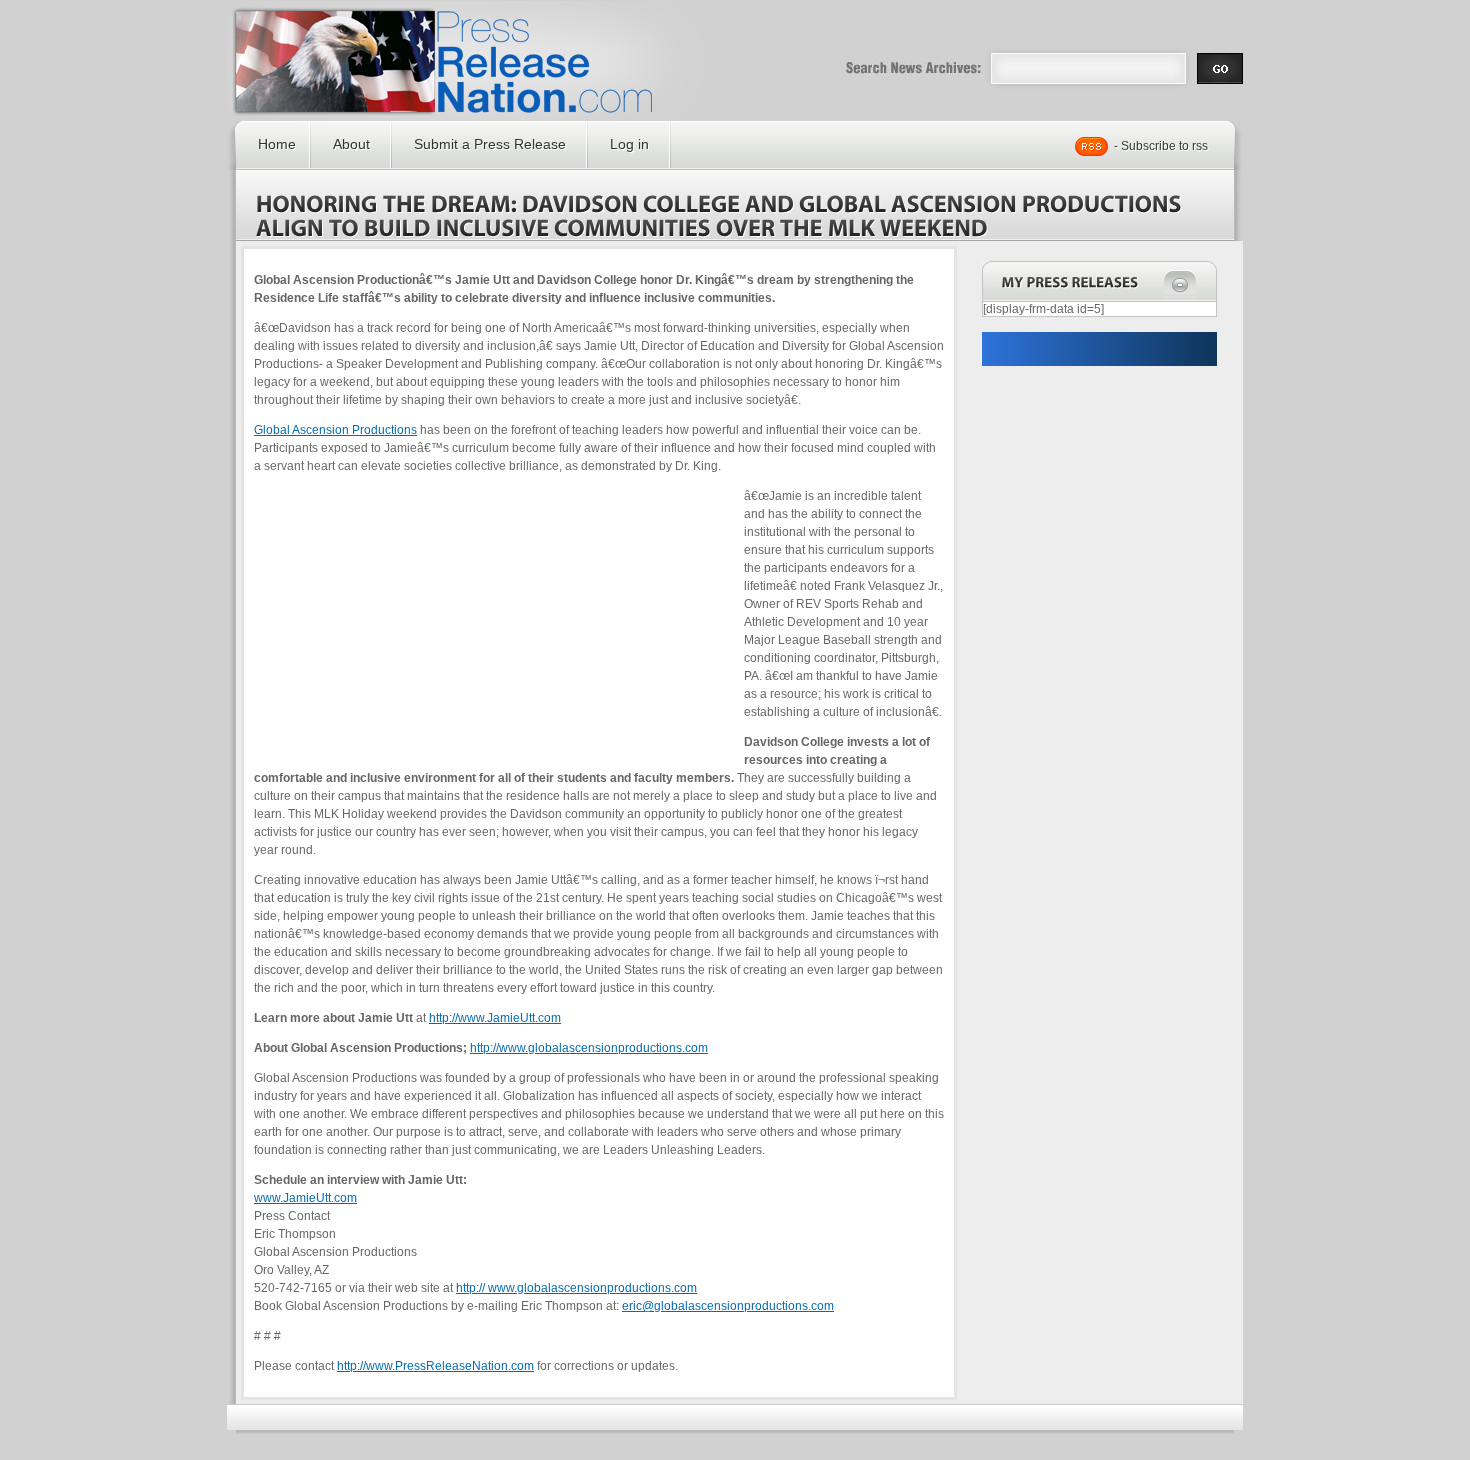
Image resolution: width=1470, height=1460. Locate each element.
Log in (629, 144)
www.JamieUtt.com (305, 1198)
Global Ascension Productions (335, 430)
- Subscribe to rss (1161, 146)
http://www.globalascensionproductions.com (589, 1048)
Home (277, 144)
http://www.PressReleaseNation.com (435, 1366)
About (351, 144)
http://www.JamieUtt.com (495, 1018)
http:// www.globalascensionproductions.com (576, 1288)
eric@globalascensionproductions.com (728, 1306)
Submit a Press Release (490, 144)
